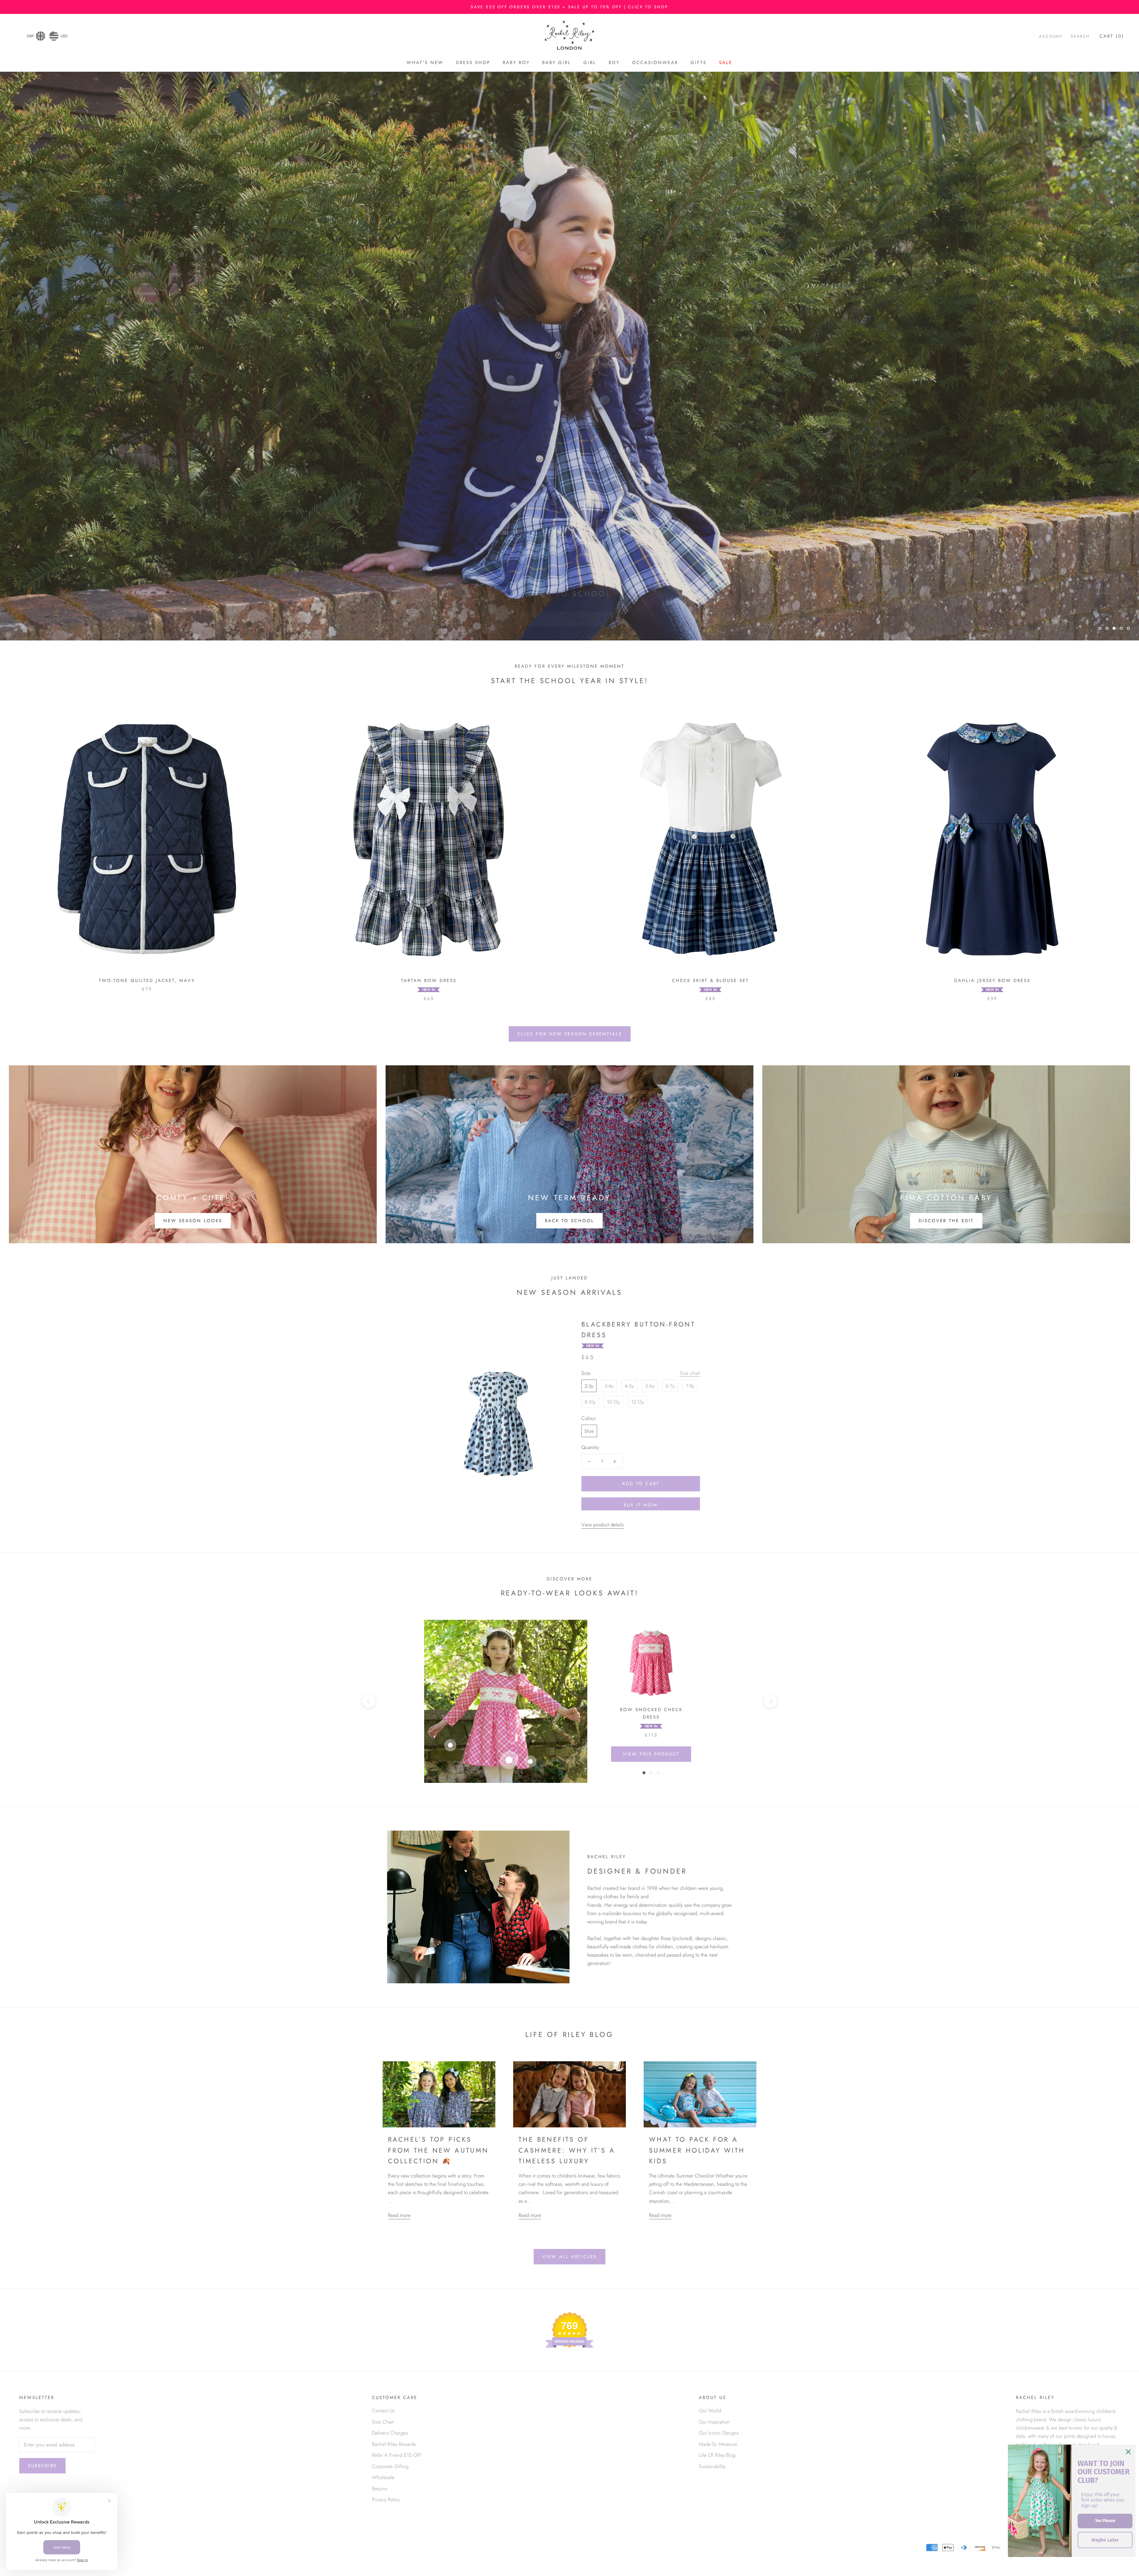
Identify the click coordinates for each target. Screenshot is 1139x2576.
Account (1051, 36)
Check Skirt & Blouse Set (711, 981)
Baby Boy (516, 63)
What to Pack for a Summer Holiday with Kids (697, 2150)
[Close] (1128, 2452)
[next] (770, 1701)
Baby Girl (557, 63)
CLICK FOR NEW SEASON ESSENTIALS (570, 1034)
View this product (651, 1754)
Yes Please (1105, 2521)
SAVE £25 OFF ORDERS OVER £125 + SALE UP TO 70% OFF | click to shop (569, 7)
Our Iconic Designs (719, 2433)
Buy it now (641, 1505)
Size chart (690, 1373)
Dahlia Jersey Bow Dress (992, 981)
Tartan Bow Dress (429, 981)
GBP (30, 36)
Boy (614, 63)
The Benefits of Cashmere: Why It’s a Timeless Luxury (567, 2150)
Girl (590, 63)
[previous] (369, 1701)
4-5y (629, 1386)
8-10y (590, 1402)
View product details (603, 1525)
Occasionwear (655, 63)
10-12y (613, 1402)
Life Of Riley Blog (717, 2455)
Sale (726, 63)
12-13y (638, 1402)
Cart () (1112, 36)
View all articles (569, 2257)
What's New (425, 63)
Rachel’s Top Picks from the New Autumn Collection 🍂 (438, 2150)
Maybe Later (1105, 2540)
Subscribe (42, 2466)
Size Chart (383, 2422)
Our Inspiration (714, 2422)
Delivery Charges (390, 2433)
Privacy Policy (386, 2500)
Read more (399, 2215)
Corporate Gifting (390, 2466)
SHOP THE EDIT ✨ (570, 612)
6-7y (670, 1386)
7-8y (690, 1386)
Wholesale (383, 2477)
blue (589, 1431)
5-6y (650, 1386)
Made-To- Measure (718, 2444)
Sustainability (712, 2466)
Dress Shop (473, 63)
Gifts (699, 63)
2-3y (589, 1386)
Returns (380, 2489)
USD (64, 36)
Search (1080, 36)
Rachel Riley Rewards (394, 2444)
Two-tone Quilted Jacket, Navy (147, 981)
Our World (710, 2411)
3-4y (609, 1386)
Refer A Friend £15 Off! (397, 2455)
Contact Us (383, 2411)
